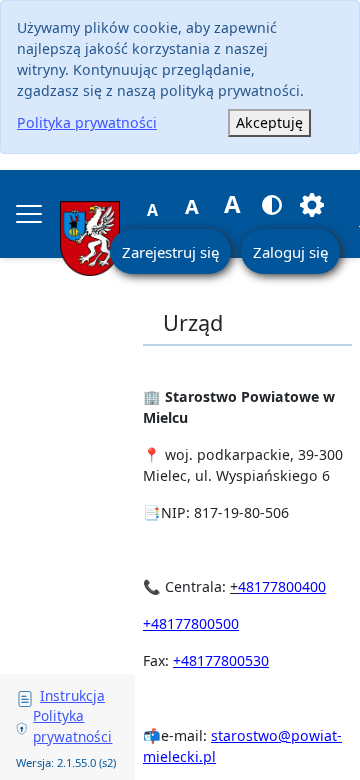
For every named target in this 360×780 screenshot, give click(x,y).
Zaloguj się (290, 252)
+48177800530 (221, 660)
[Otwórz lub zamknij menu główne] (29, 214)
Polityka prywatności (87, 122)
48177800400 (282, 586)
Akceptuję (269, 122)
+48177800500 (191, 623)
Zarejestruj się (170, 252)
